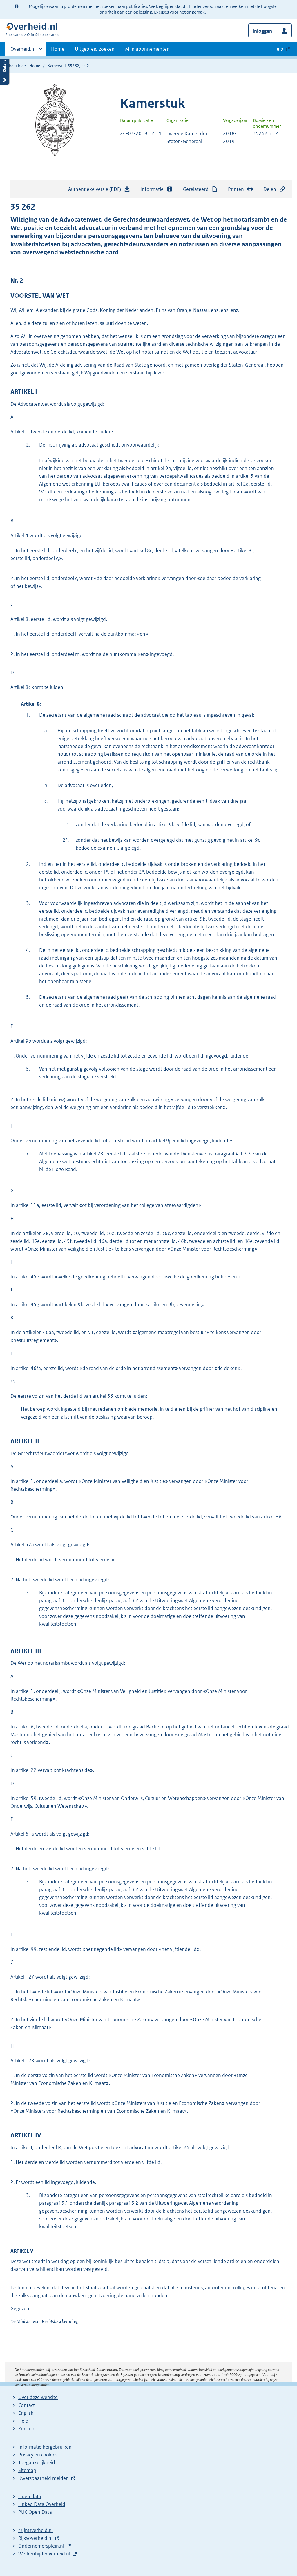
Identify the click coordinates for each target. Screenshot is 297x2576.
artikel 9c (250, 840)
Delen (270, 189)
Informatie (152, 189)
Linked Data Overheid (42, 2504)
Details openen (5, 70)
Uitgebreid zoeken (95, 49)
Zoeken (26, 2429)
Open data (30, 2496)
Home (58, 49)
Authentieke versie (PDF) (96, 191)
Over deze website (38, 2397)
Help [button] (278, 49)
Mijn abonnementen (147, 49)
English (26, 2413)
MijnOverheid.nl (36, 2530)
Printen (236, 189)
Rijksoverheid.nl (35, 2538)
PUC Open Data (35, 2512)
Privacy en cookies (38, 2455)
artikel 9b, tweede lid (208, 919)
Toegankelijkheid (37, 2462)
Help (23, 2421)
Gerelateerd (196, 189)
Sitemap (27, 2470)
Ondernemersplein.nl (41, 2546)
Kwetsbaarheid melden (44, 2478)
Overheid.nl (23, 51)
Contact (27, 2405)
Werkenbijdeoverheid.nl (44, 2554)
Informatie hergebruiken (45, 2447)
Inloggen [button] (262, 31)
